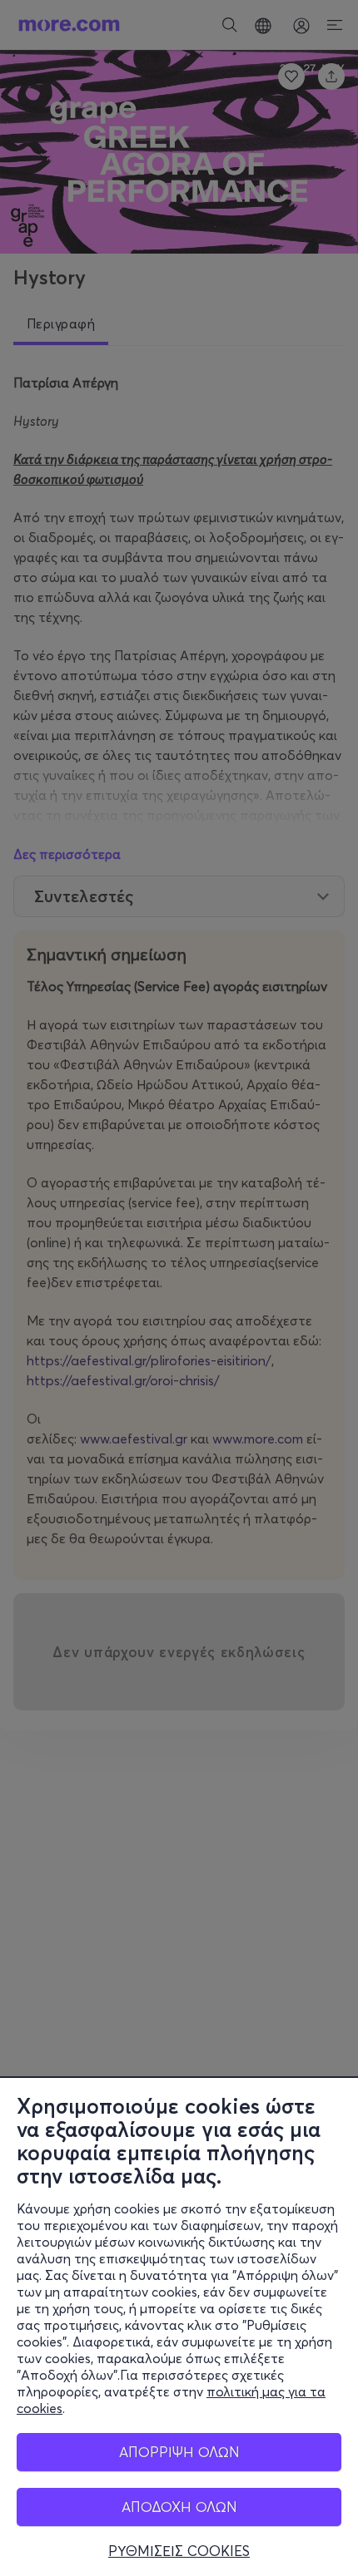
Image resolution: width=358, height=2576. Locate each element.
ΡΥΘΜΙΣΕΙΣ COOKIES (179, 2551)
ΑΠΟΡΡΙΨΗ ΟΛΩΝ (179, 2452)
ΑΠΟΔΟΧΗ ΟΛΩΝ (179, 2507)
